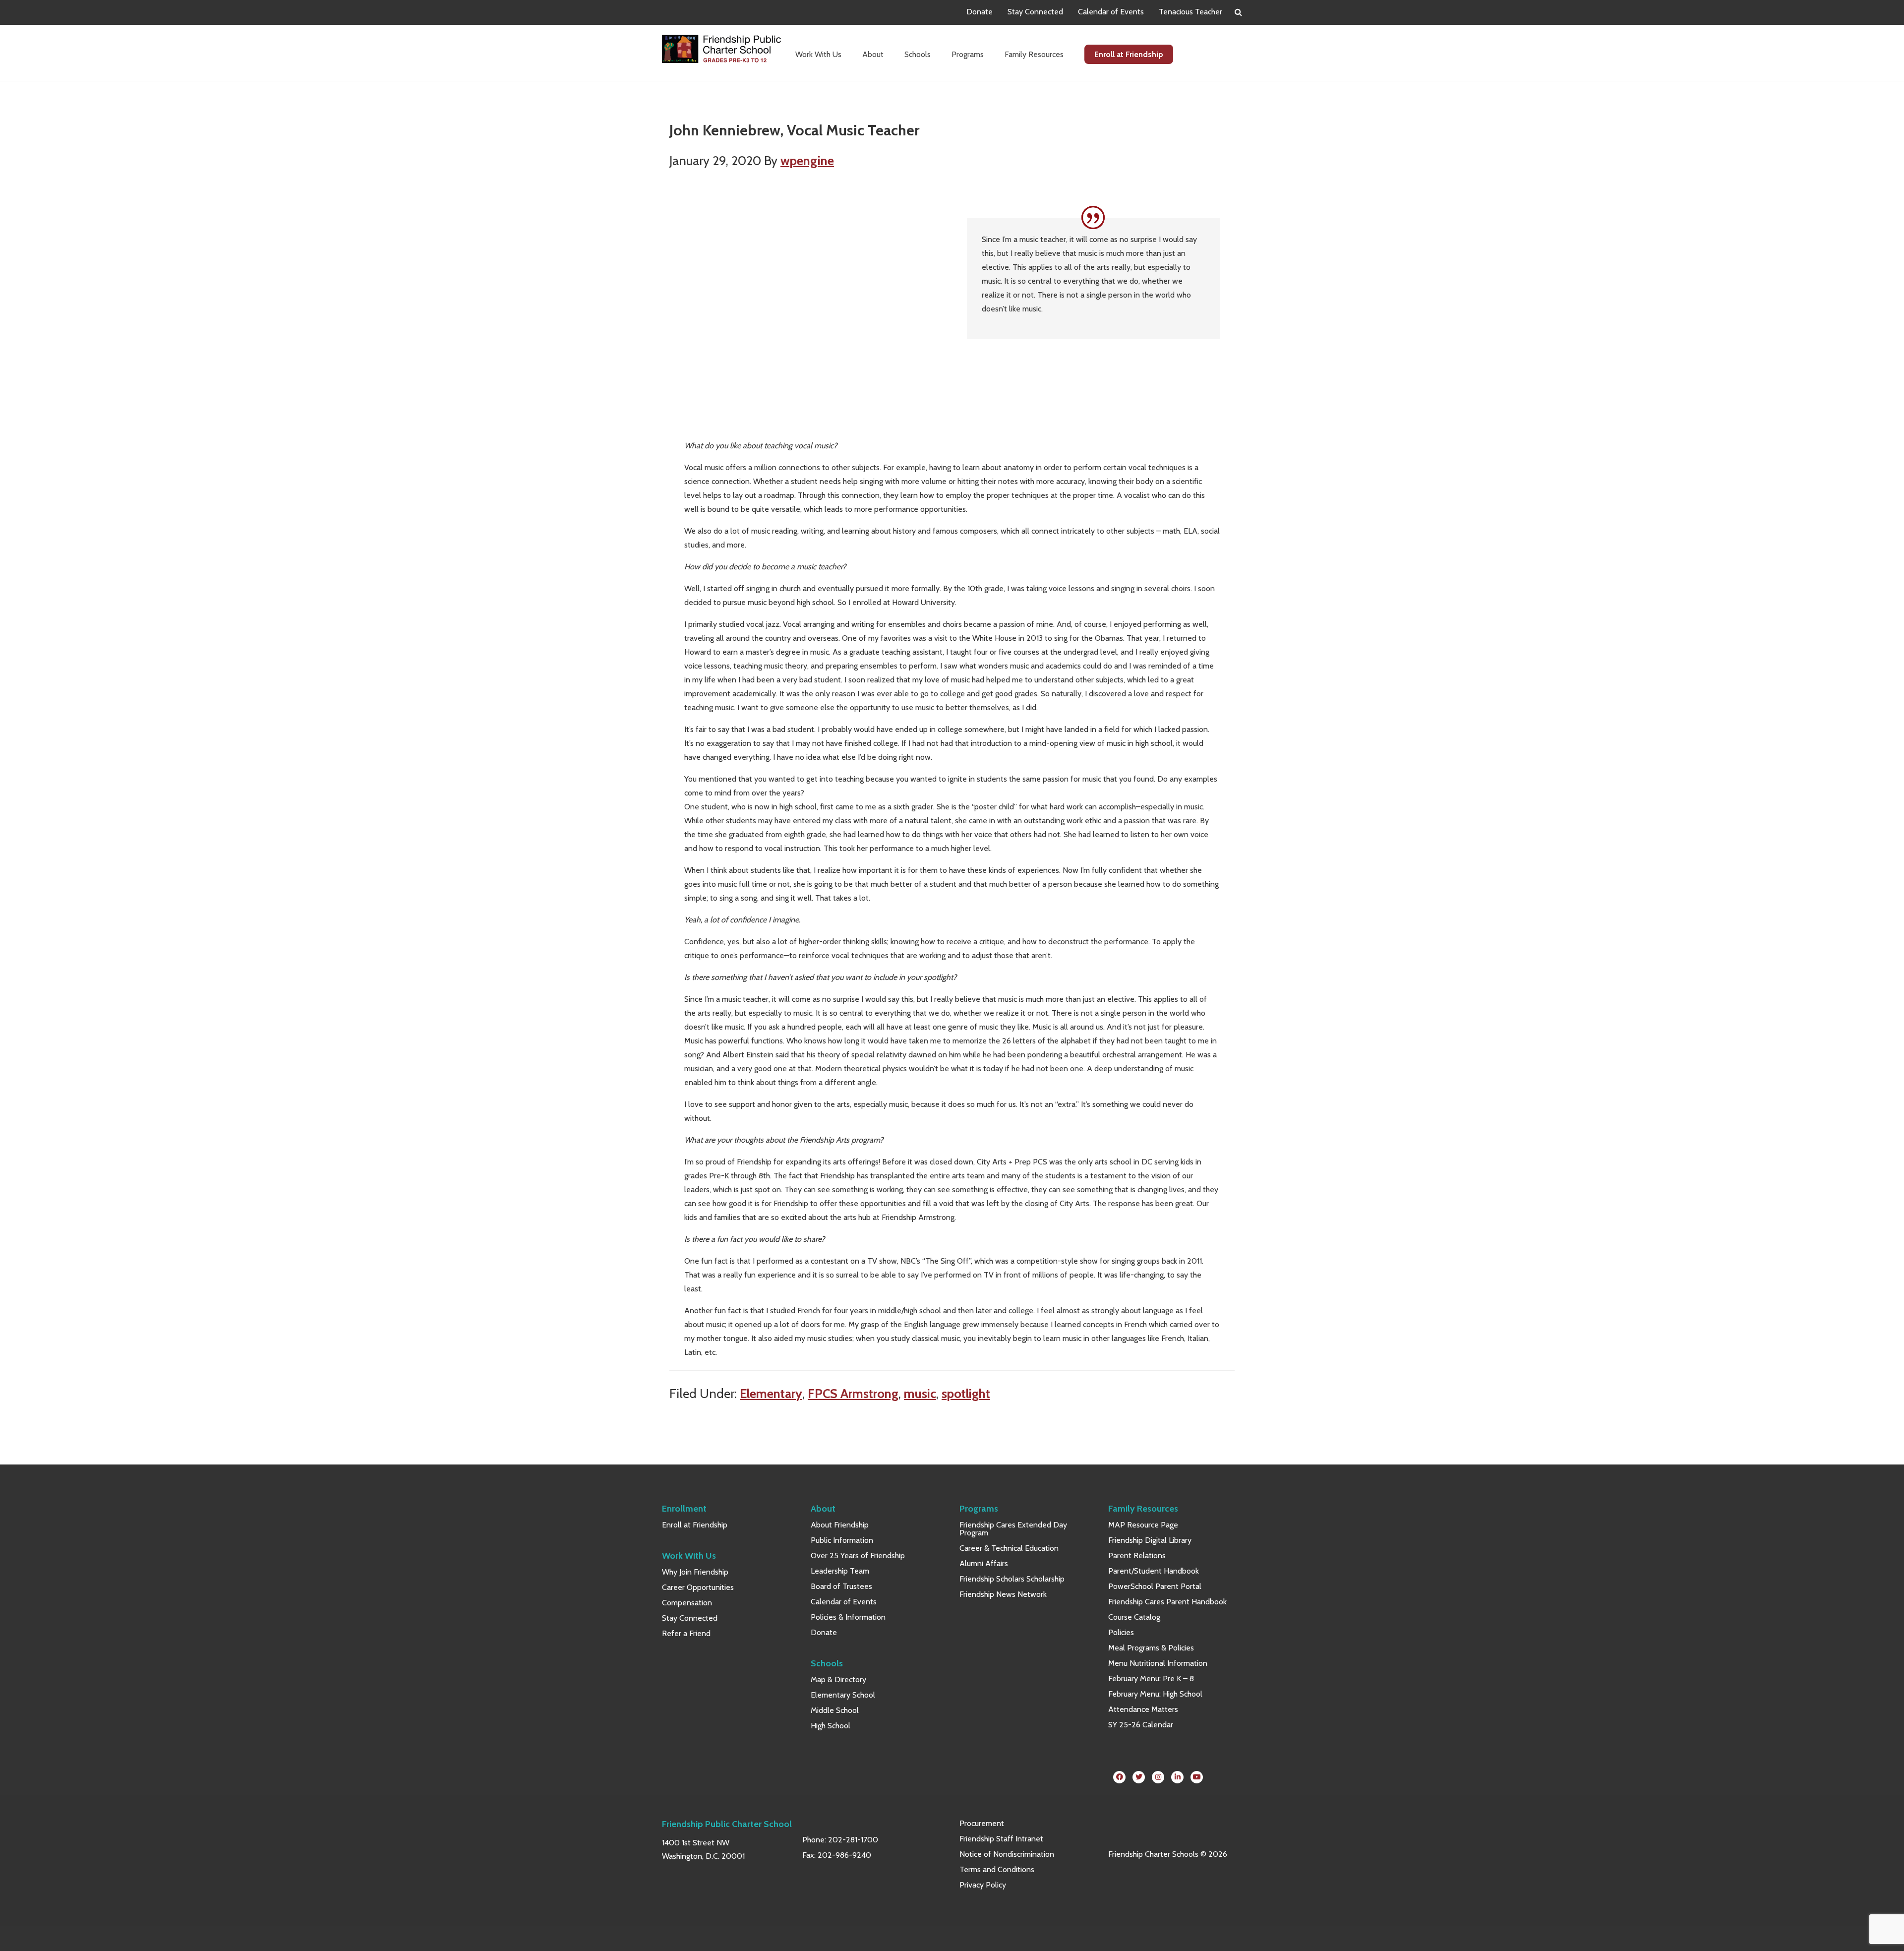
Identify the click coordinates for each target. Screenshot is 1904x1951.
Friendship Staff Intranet (1001, 1839)
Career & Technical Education (1009, 1548)
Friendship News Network (1003, 1594)
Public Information (842, 1540)
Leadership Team (840, 1571)
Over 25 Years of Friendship (858, 1555)
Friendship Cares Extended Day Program (1013, 1529)
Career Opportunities (698, 1587)
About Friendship (840, 1525)
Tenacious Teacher (1190, 12)
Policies (1121, 1632)
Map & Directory (838, 1679)
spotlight (966, 1393)
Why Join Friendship (695, 1572)
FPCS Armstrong (853, 1393)
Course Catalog (1134, 1617)
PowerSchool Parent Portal (1155, 1586)
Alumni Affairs (984, 1563)
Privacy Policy (983, 1885)
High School (831, 1726)
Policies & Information (848, 1617)
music (920, 1393)
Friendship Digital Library (1150, 1540)
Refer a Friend (686, 1633)
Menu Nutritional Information (1158, 1663)
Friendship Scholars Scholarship (1012, 1579)
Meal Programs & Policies (1151, 1648)
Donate (980, 12)
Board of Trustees (841, 1586)
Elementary (771, 1393)
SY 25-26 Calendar (1141, 1725)
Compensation (687, 1603)
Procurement (982, 1823)
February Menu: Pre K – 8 (1151, 1678)
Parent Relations (1137, 1555)
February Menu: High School (1155, 1694)
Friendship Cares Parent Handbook (1167, 1602)
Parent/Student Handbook (1154, 1571)
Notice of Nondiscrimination (1007, 1854)
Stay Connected (1035, 12)
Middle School (835, 1710)
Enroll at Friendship (695, 1525)
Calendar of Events (1111, 12)
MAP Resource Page (1143, 1525)
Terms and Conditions (997, 1869)
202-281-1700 (853, 1840)
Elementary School (843, 1695)
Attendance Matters (1143, 1709)
